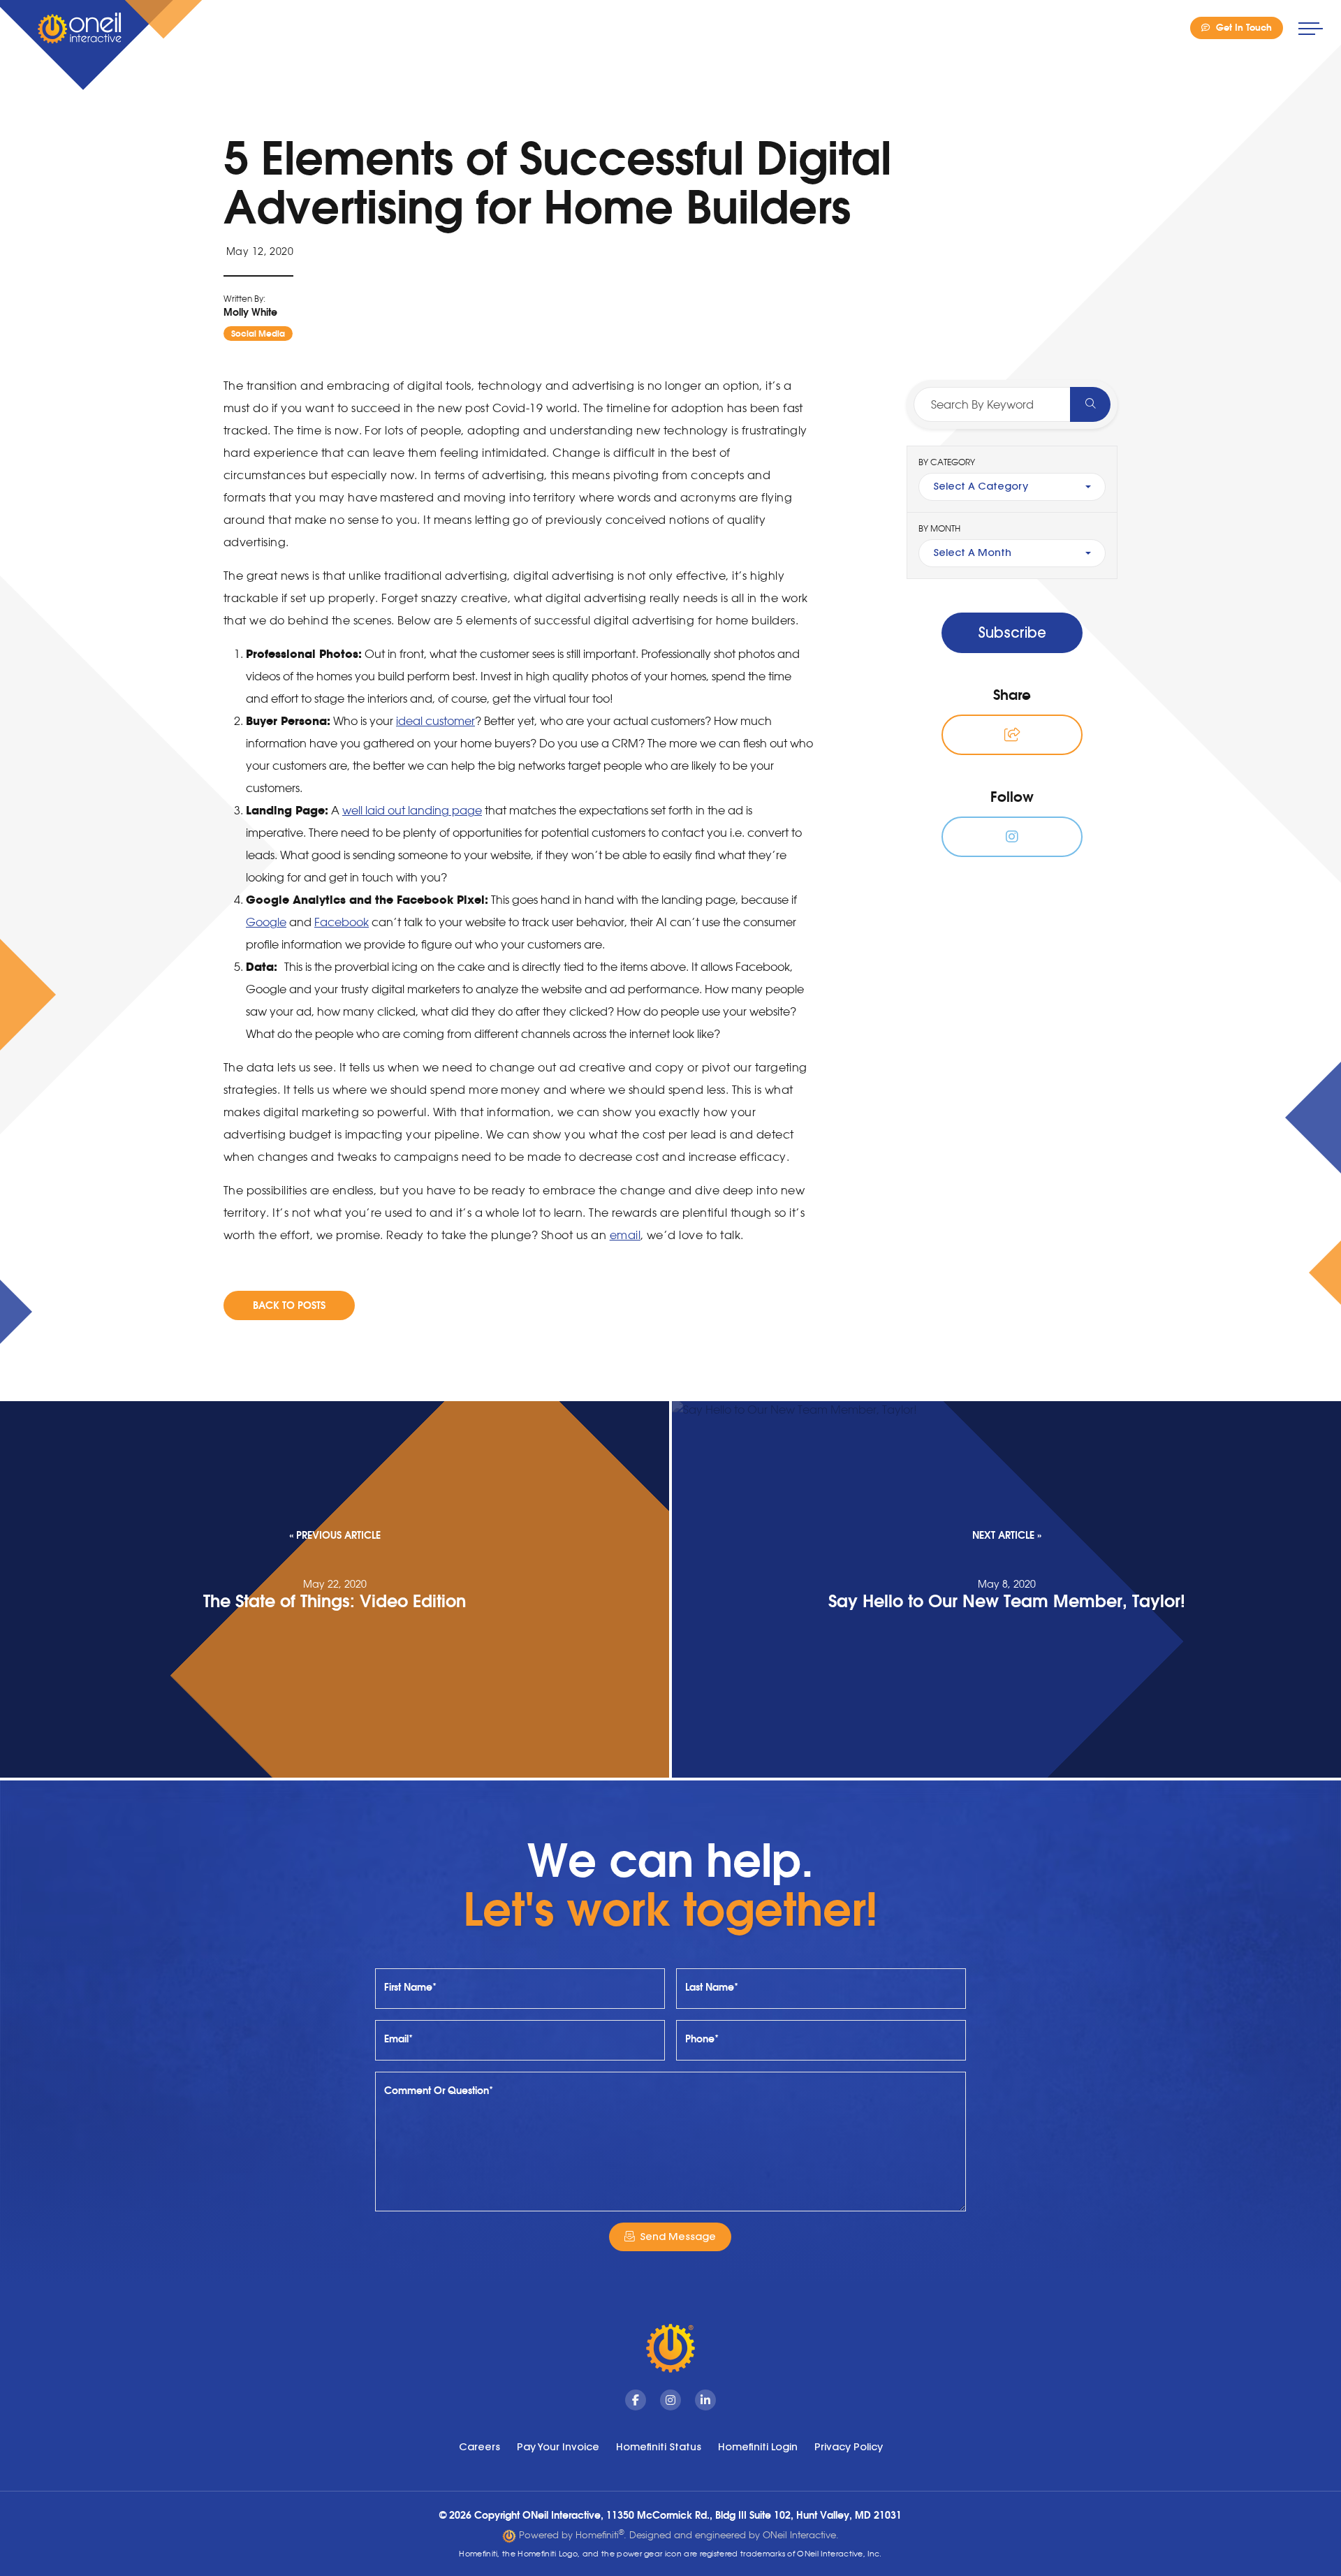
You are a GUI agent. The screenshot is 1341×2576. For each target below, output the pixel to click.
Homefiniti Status (659, 2447)
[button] (1012, 735)
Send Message (678, 2237)
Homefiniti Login (758, 2447)
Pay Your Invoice (558, 2447)
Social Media (258, 334)
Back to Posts (289, 1305)
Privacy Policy (849, 2447)
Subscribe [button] (1012, 632)
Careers (479, 2447)
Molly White (250, 312)
